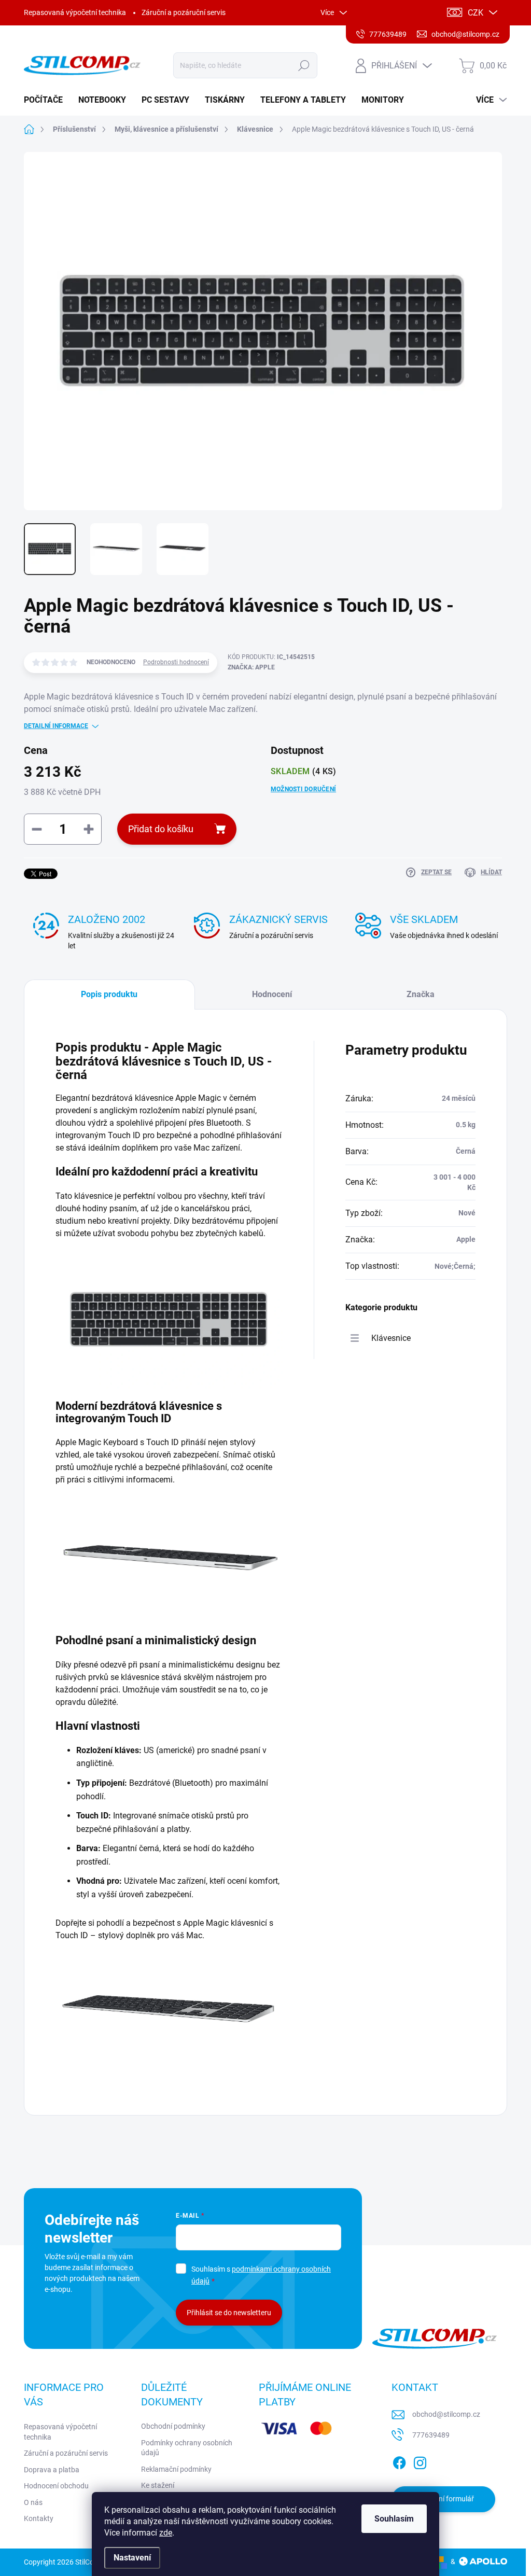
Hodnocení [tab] (272, 994)
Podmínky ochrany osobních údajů (187, 2448)
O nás (33, 2502)
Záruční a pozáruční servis (184, 12)
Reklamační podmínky (176, 2469)
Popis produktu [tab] (109, 994)
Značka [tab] (421, 994)
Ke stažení (158, 2485)
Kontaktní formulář (443, 2499)
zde (166, 2533)
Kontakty (39, 2518)
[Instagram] (420, 2461)
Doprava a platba (52, 2470)
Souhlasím (394, 2519)
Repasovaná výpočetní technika (75, 12)
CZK (476, 13)
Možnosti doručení (303, 789)
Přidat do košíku (161, 829)
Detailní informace (56, 726)
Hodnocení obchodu (56, 2486)
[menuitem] (47, 100)
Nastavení (132, 2558)
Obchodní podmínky (173, 2426)
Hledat (304, 65)
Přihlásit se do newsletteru (229, 2313)
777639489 (431, 2435)
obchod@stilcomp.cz (446, 2414)
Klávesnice (391, 1338)
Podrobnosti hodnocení (176, 662)
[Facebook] (399, 2461)
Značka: (251, 667)
